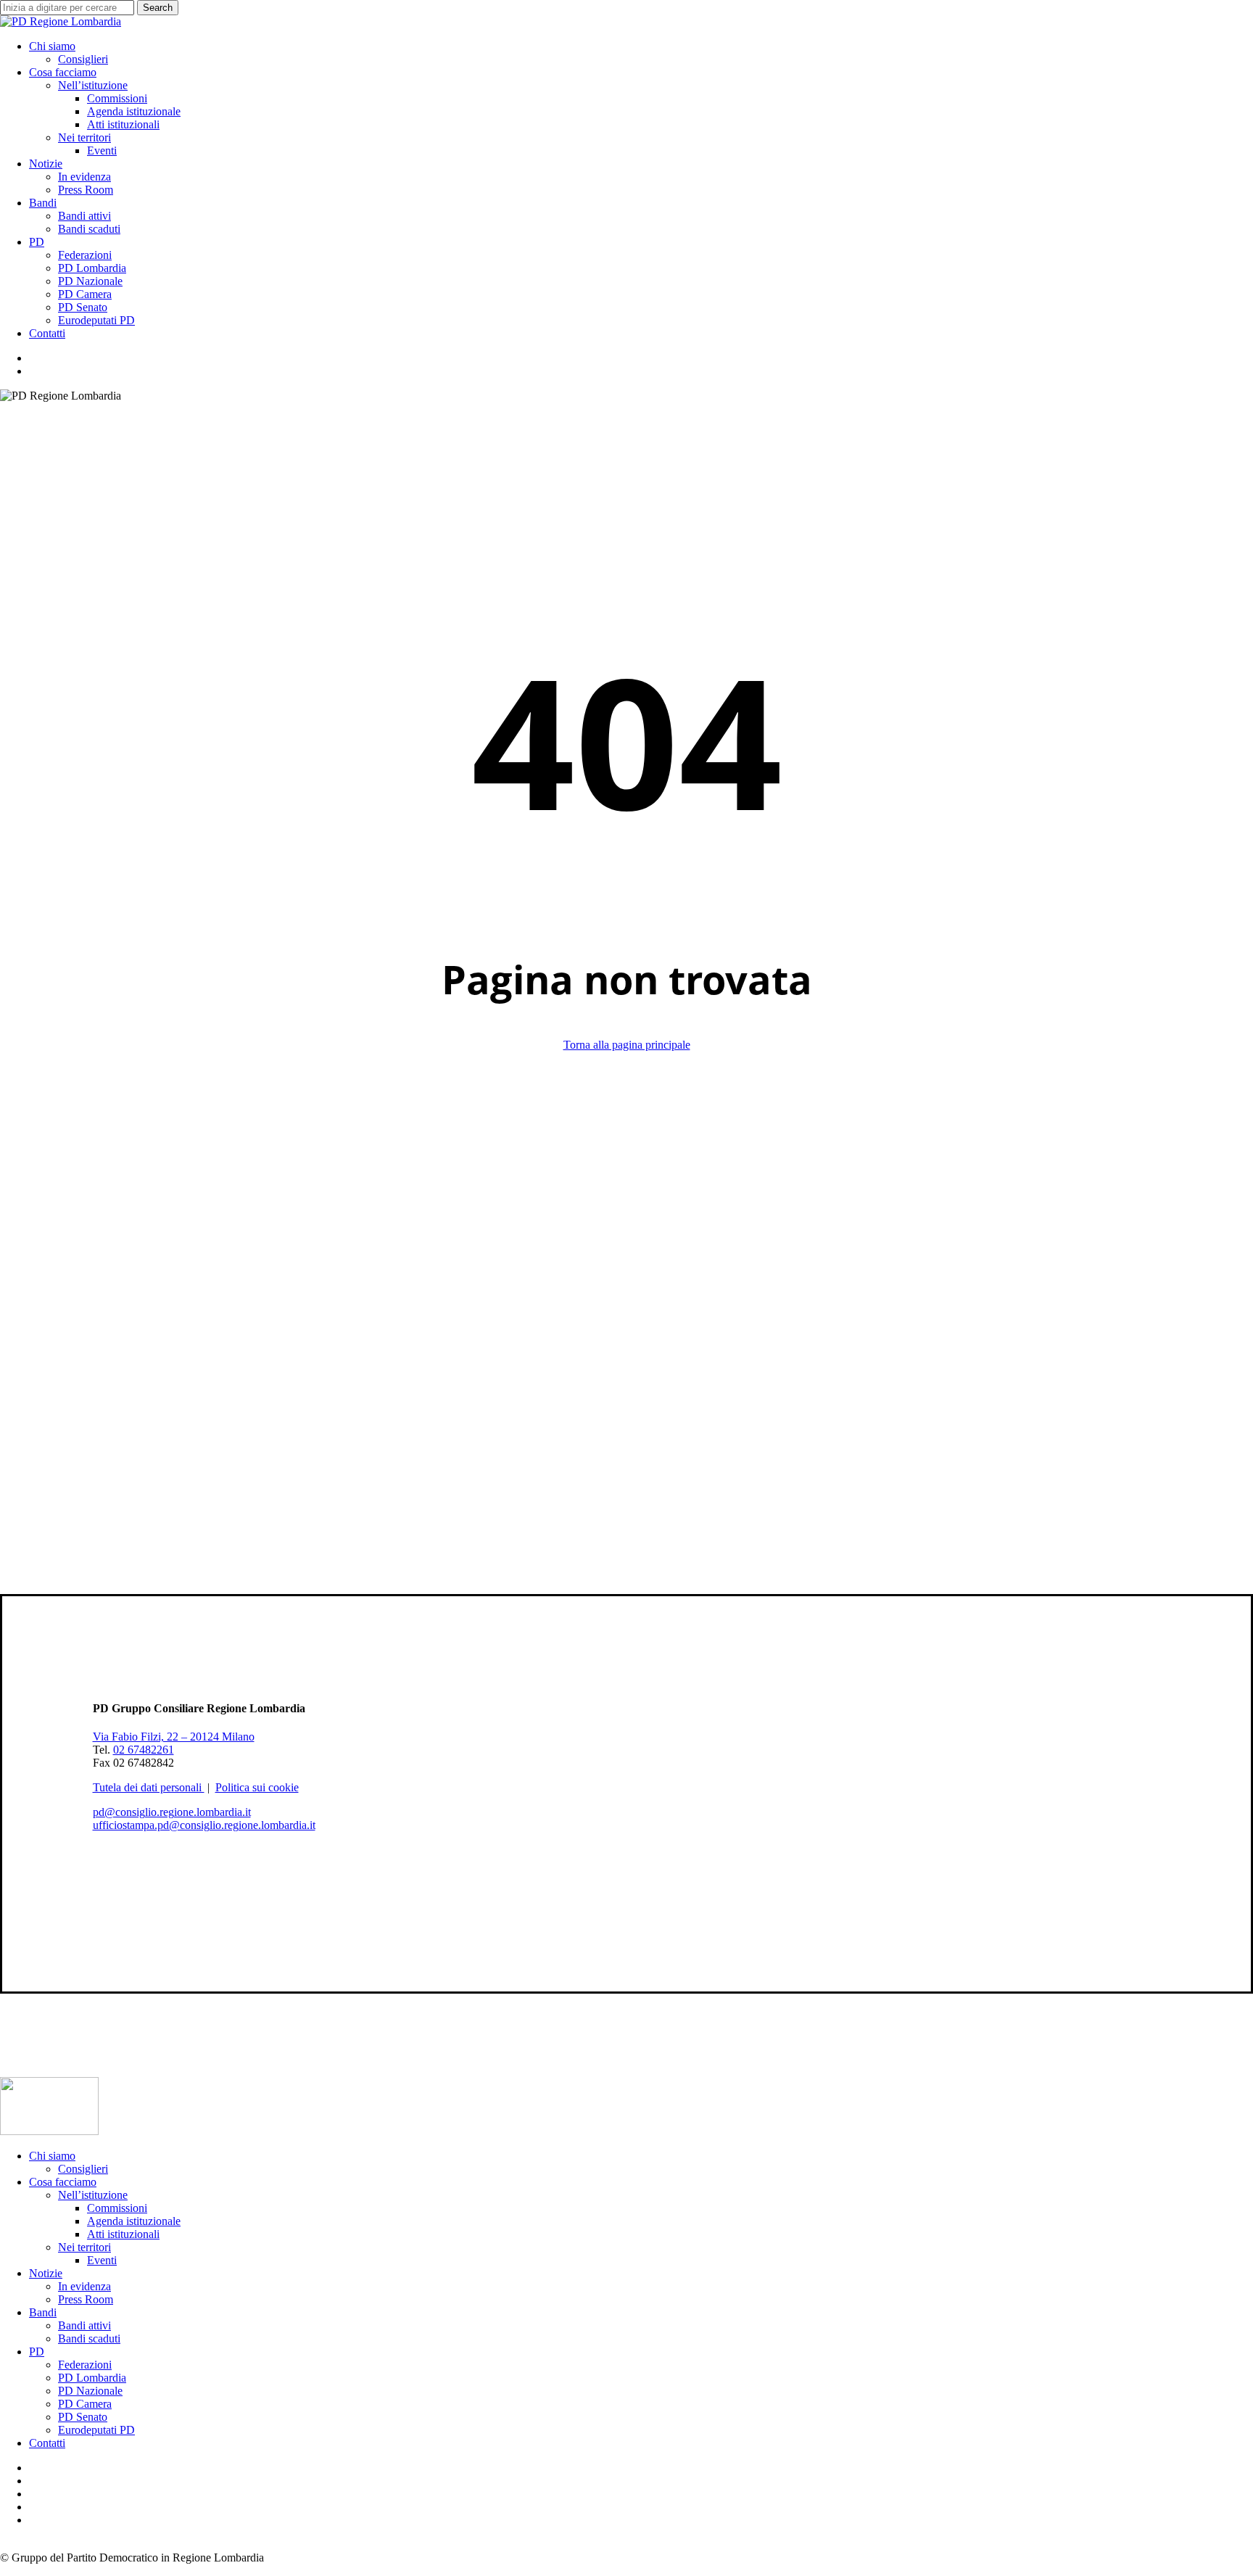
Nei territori (84, 2247)
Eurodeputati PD (96, 2430)
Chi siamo (52, 2156)
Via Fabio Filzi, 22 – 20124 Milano (174, 1737)
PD (37, 2352)
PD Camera (85, 2404)
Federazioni (85, 2365)
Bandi (43, 2312)
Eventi (102, 2260)
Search (158, 8)
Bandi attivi (84, 2325)
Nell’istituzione (93, 2195)
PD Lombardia (92, 2378)
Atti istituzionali (123, 2234)
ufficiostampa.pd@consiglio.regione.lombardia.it (204, 1825)
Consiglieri (83, 2169)
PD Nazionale (90, 2391)
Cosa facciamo (63, 2182)
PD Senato (83, 2417)
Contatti (47, 2443)
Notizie (46, 2273)
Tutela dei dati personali (149, 1787)
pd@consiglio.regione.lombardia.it (172, 1812)
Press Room (86, 2299)
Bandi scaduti (89, 2338)
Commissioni (117, 2208)
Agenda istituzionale (134, 2221)
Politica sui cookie (257, 1787)
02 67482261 (144, 1750)
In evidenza (84, 2286)
